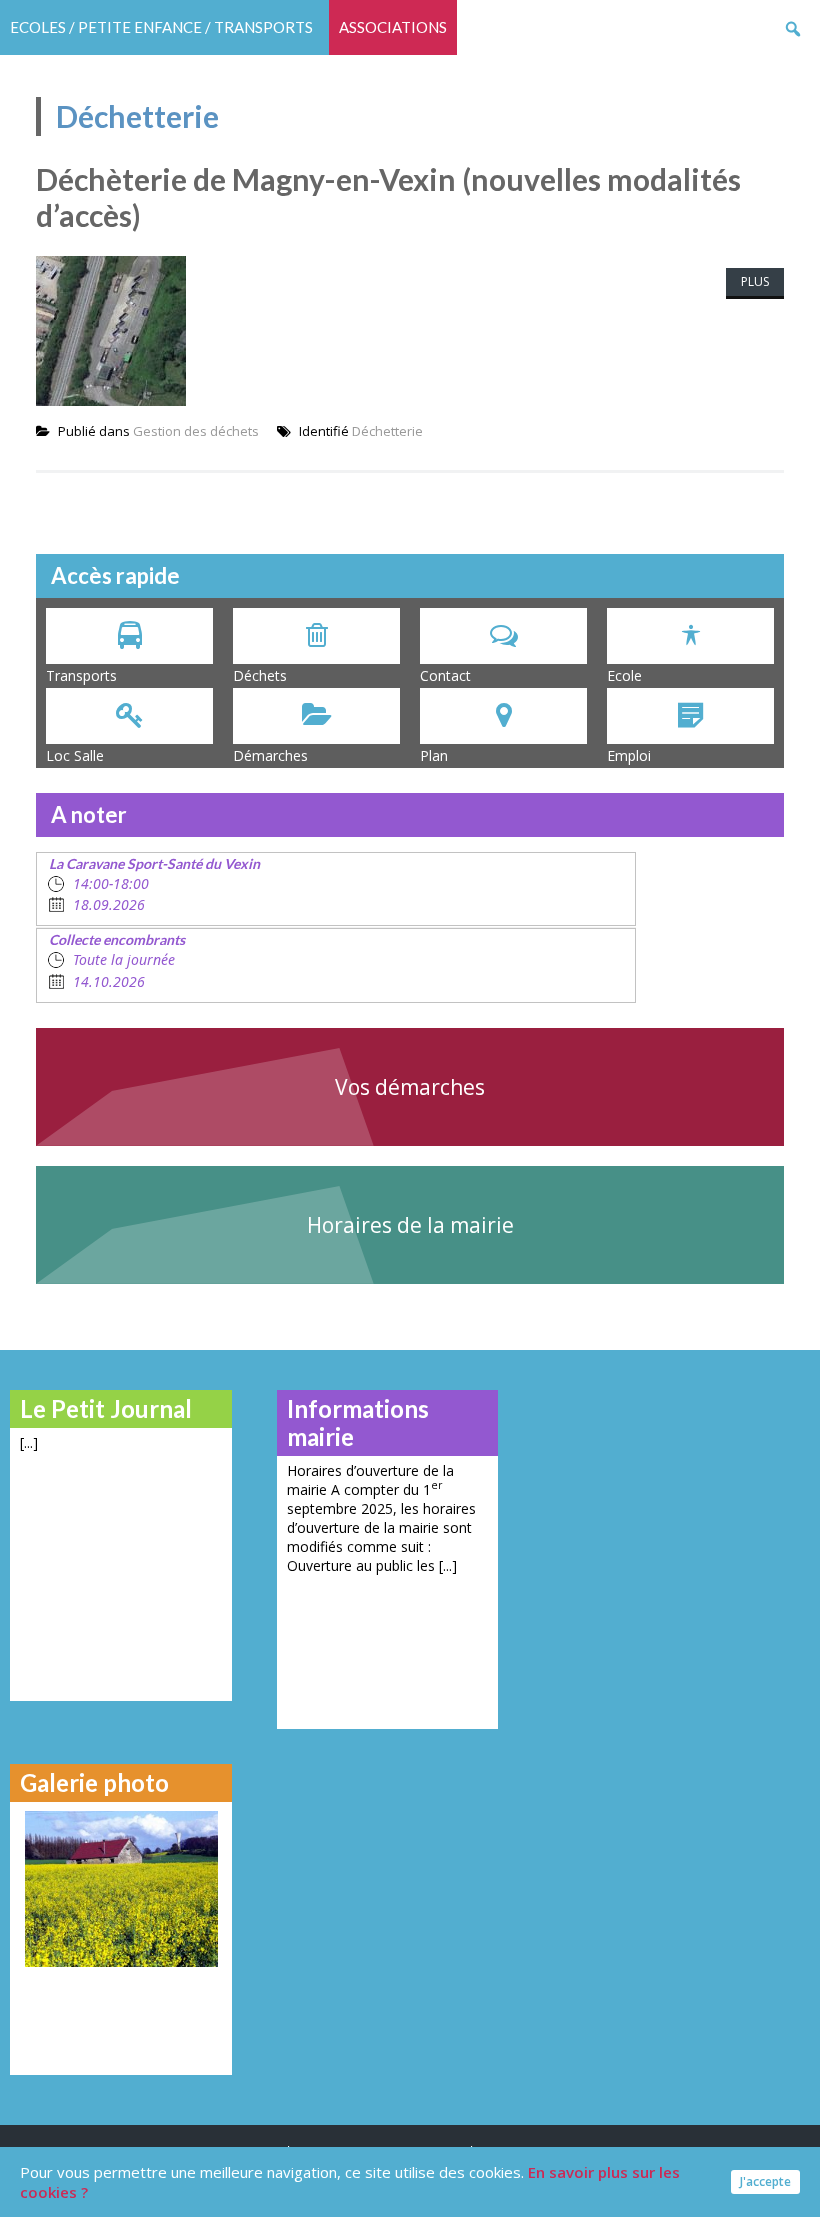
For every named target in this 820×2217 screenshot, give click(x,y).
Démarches (270, 755)
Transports (81, 675)
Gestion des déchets (196, 431)
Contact (445, 675)
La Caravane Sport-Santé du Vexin (154, 863)
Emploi (629, 755)
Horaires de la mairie (410, 1225)
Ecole (624, 675)
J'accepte (765, 2181)
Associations (393, 27)
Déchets (260, 675)
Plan (434, 755)
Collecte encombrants (117, 939)
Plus (755, 281)
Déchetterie (387, 431)
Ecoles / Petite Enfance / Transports (161, 27)
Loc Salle (75, 755)
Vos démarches (410, 1087)
